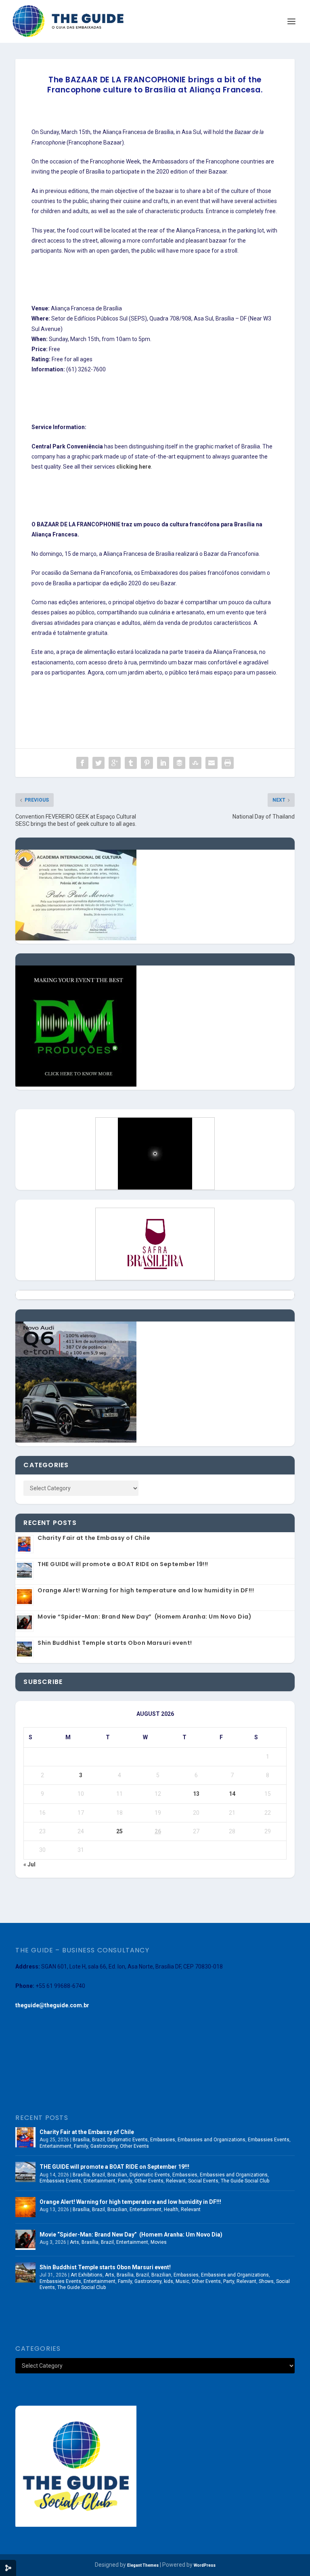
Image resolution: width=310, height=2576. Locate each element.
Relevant (176, 2181)
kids (169, 2281)
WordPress (205, 2565)
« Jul (29, 1864)
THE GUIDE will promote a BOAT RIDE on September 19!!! (123, 1564)
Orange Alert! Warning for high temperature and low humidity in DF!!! (146, 1590)
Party (229, 2281)
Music (182, 2281)
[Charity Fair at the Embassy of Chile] (25, 2137)
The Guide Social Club (245, 2181)
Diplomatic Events (128, 2140)
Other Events (134, 2146)
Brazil (98, 2140)
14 (232, 1794)
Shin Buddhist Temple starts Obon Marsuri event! (115, 1643)
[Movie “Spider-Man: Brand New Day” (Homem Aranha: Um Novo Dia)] (25, 2240)
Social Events (203, 2181)
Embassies (163, 2140)
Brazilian (117, 2175)
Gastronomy (104, 2146)
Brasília (81, 2140)
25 (119, 1831)
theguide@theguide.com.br (52, 2005)
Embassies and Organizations (212, 2140)
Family (81, 2146)
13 (196, 1794)
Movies (159, 2242)
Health (171, 2209)
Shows (266, 2281)
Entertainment (56, 2146)
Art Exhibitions (87, 2275)
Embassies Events (269, 2140)
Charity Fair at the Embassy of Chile (94, 1538)
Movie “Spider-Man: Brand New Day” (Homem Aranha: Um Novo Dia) (145, 1617)
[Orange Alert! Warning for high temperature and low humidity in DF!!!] (25, 2207)
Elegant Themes (143, 2565)
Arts (74, 2242)
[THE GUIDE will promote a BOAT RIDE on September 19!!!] (25, 2172)
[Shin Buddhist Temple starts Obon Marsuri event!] (25, 2272)
